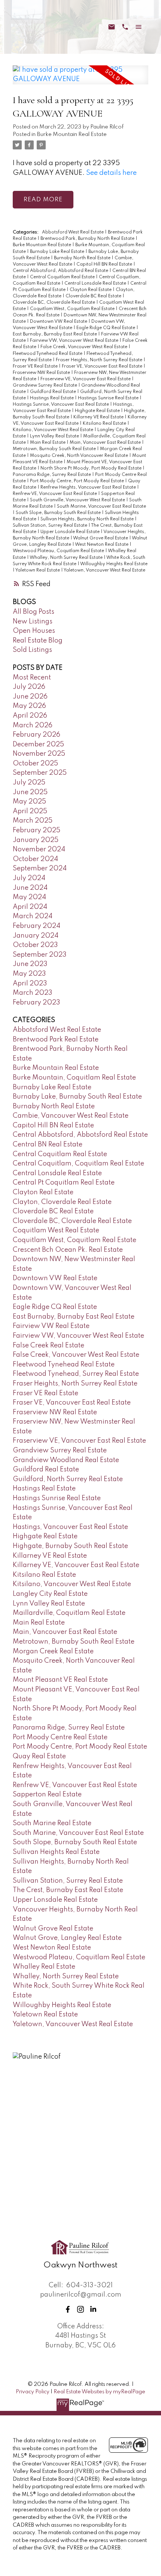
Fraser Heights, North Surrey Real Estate (100, 360)
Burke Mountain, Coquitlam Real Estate (74, 1078)
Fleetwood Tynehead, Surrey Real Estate (76, 1374)
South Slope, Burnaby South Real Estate (59, 513)
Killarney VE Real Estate (99, 417)
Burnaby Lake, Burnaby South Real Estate (77, 1097)
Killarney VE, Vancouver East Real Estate (76, 1565)
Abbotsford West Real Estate (73, 232)
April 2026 (30, 716)
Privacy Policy (33, 2392)
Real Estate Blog (38, 641)
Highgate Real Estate (98, 411)
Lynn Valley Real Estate (55, 436)
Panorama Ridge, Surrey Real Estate (52, 475)
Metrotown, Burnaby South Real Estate (55, 449)
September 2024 (40, 869)
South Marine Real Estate (52, 1823)
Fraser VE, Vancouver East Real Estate (103, 366)
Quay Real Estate (39, 1756)
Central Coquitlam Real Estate (63, 277)
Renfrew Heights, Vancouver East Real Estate (89, 487)
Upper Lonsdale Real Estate (71, 532)
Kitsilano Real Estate (105, 424)
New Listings (33, 622)
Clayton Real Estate (91, 290)
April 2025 (30, 811)
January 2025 (36, 840)
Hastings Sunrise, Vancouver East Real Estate (61, 405)
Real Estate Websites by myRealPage (99, 2392)
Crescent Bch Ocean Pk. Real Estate (68, 1250)
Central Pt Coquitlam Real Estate (64, 1183)
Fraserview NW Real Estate (42, 373)
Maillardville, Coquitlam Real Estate (69, 1613)
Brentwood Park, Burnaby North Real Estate (88, 239)
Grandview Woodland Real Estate (66, 1460)
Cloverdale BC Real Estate (94, 296)
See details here (111, 173)
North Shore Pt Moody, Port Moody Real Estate (92, 468)
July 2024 (29, 878)
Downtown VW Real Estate (59, 322)
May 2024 (29, 897)
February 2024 (37, 926)
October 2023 (35, 945)
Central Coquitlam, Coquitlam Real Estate (78, 1164)
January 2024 (36, 936)
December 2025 (38, 744)
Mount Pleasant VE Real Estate (60, 1680)
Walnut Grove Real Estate (101, 538)
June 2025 (30, 792)
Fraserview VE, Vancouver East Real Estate (86, 379)
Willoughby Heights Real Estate (114, 564)
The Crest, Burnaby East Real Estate (68, 1890)
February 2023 (37, 1003)
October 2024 (35, 859)
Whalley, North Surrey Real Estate (67, 558)
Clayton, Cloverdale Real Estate (62, 1202)
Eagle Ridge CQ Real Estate (106, 328)
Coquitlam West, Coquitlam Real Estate (73, 309)
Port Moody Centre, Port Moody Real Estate (78, 481)
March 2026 (33, 725)
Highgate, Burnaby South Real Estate (70, 1546)
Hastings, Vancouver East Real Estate (70, 1527)
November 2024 (39, 849)
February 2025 (37, 830)
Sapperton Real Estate (47, 1795)
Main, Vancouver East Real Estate (106, 443)
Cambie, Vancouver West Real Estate (71, 1116)
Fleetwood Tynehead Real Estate (48, 354)
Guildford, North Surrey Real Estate (68, 1479)
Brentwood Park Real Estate (56, 1040)
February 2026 (37, 735)
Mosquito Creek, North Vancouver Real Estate (80, 456)
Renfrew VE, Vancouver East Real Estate (55, 494)
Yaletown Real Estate (38, 570)
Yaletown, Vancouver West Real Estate (104, 570)
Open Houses (34, 631)
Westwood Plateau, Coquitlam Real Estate (59, 551)
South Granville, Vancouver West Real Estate (78, 500)
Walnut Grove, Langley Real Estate (67, 1938)
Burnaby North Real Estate (83, 258)
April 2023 (30, 984)
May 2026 (29, 706)
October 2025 (35, 764)
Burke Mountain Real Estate (72, 134)
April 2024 (30, 907)
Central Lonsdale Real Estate (96, 284)
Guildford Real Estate (54, 392)
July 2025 (29, 783)
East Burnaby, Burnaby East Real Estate (55, 334)
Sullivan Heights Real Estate (56, 1852)
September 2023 (40, 955)
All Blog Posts (34, 612)
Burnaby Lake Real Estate (58, 252)
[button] (68, 2309)
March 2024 (33, 916)
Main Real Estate (48, 443)
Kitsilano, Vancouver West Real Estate (54, 430)
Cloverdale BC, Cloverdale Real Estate (54, 303)
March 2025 (33, 821)
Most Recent (32, 678)
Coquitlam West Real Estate (56, 1230)
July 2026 (29, 687)
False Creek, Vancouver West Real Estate (84, 347)
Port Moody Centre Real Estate (60, 1737)
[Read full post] (80, 79)
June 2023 (30, 964)
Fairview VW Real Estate (51, 1326)
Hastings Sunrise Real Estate (109, 398)
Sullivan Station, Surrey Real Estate (51, 526)
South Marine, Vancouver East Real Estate (101, 507)
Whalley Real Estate (44, 1967)
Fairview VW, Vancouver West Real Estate (75, 341)
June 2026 (30, 697)
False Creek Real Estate (48, 1346)
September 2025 (40, 773)
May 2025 (29, 802)
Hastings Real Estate (52, 398)
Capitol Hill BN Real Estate (105, 264)
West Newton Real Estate (102, 545)
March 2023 (33, 993)
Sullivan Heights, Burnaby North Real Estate (88, 519)
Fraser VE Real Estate (36, 366)
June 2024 (30, 888)
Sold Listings (32, 650)
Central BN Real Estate (48, 1145)
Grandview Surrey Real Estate (45, 386)
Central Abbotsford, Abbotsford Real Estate (61, 271)
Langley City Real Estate (50, 1594)
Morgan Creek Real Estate (53, 1651)
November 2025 (39, 754)
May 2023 (29, 974)
